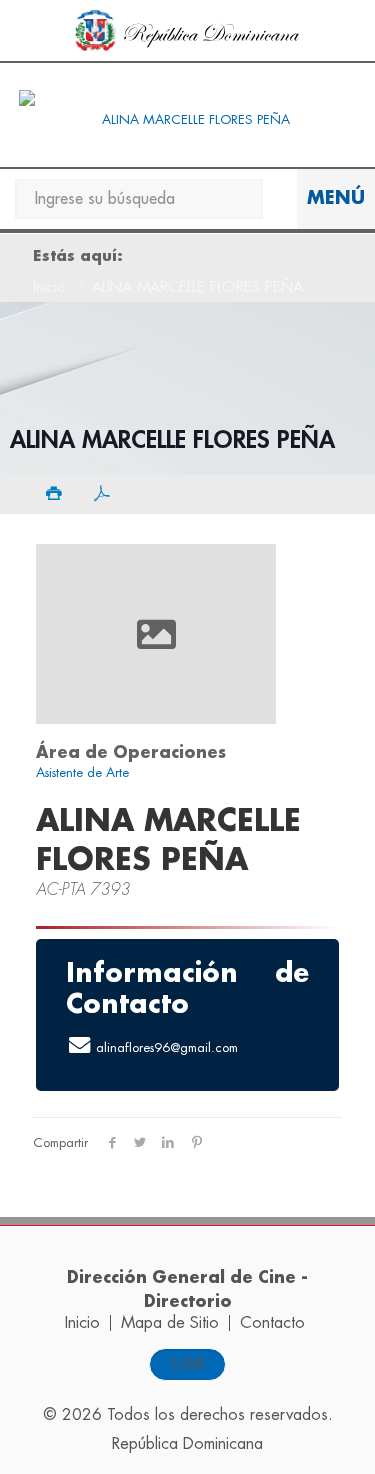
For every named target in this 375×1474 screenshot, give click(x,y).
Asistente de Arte (82, 772)
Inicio (49, 287)
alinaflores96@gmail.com (167, 1046)
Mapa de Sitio (170, 1323)
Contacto (272, 1323)
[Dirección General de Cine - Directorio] (187, 120)
